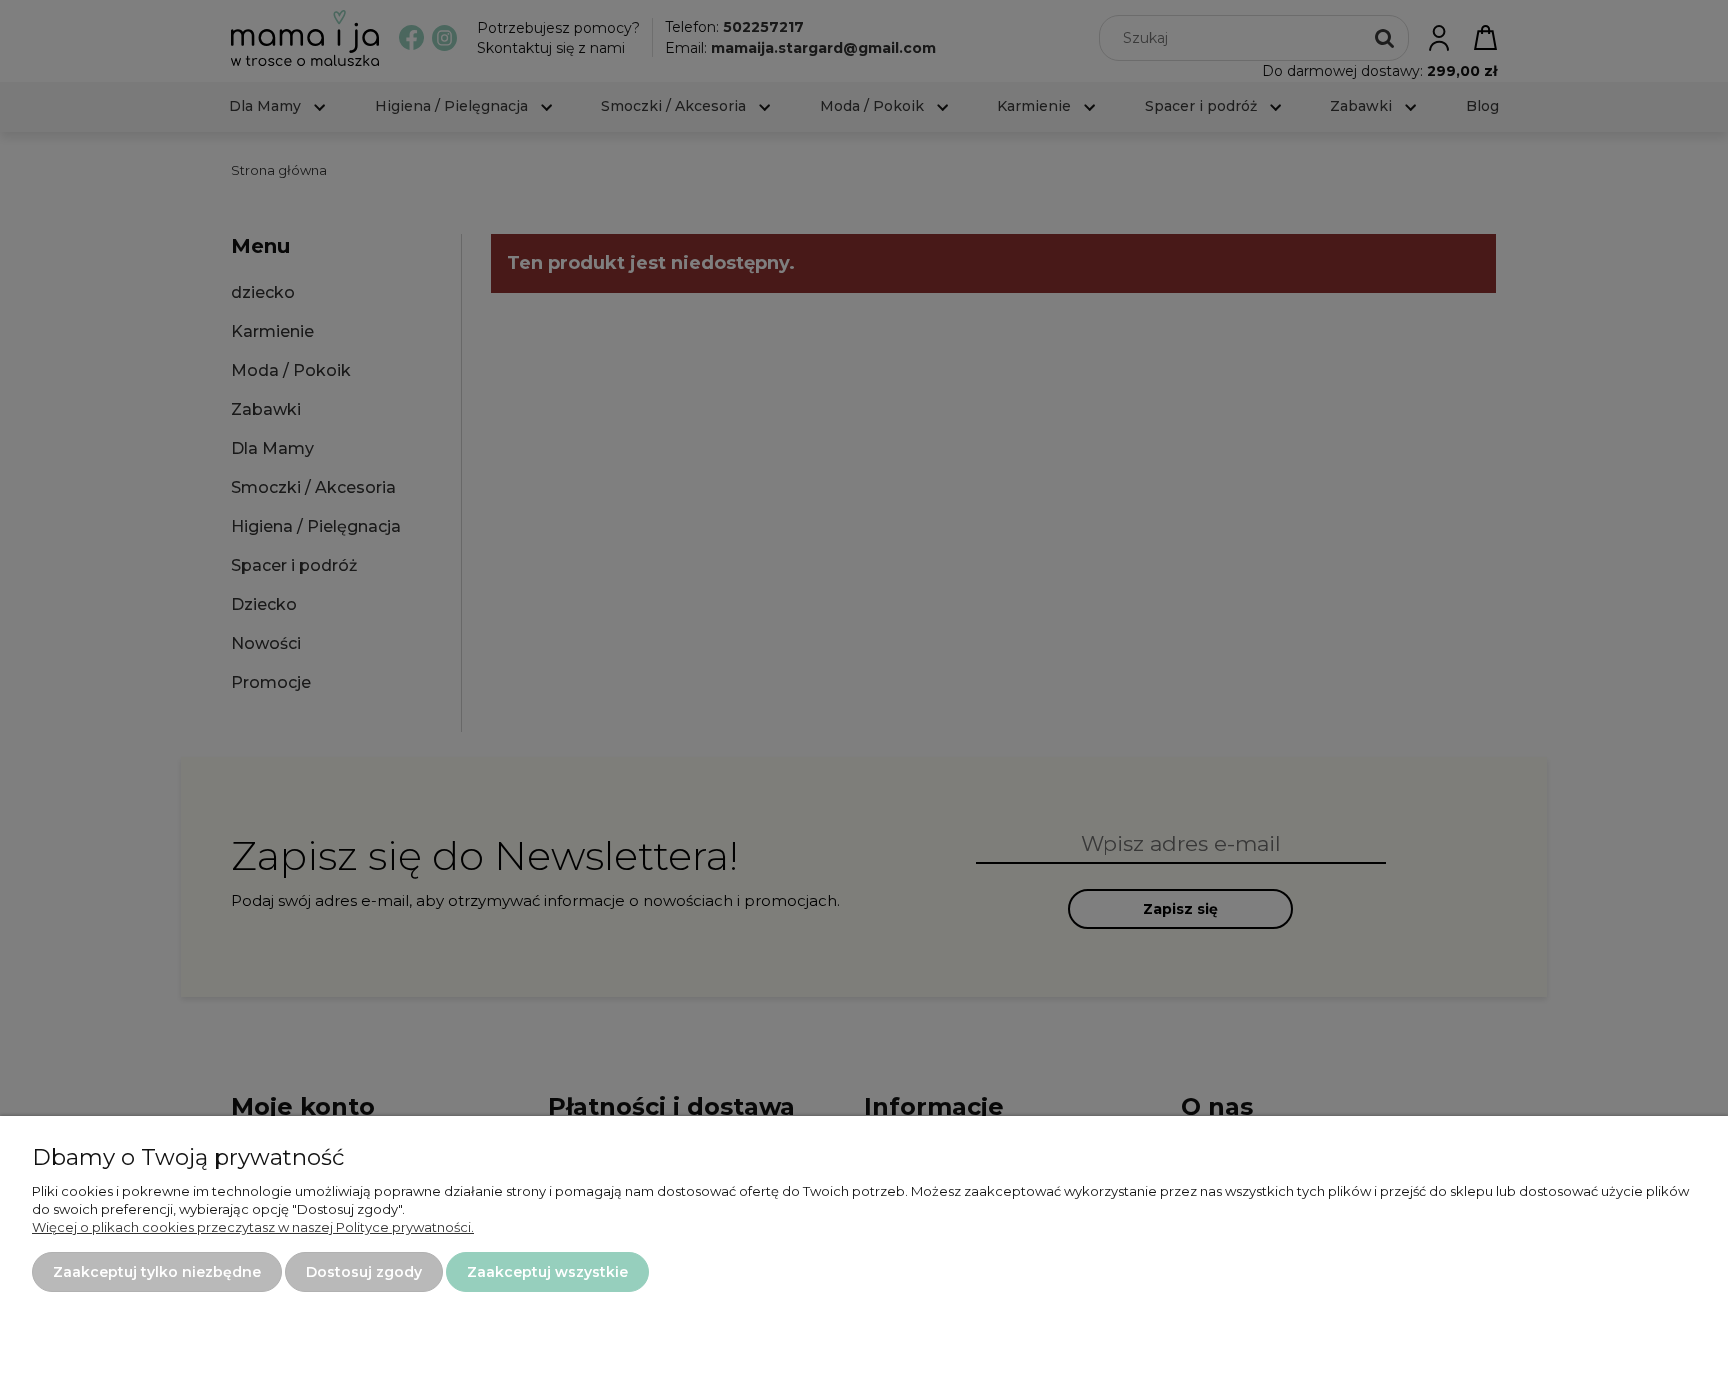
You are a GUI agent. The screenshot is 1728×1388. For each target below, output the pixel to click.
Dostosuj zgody (364, 1272)
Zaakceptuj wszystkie (547, 1272)
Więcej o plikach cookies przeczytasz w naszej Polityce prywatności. (253, 1227)
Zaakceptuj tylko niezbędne (157, 1272)
